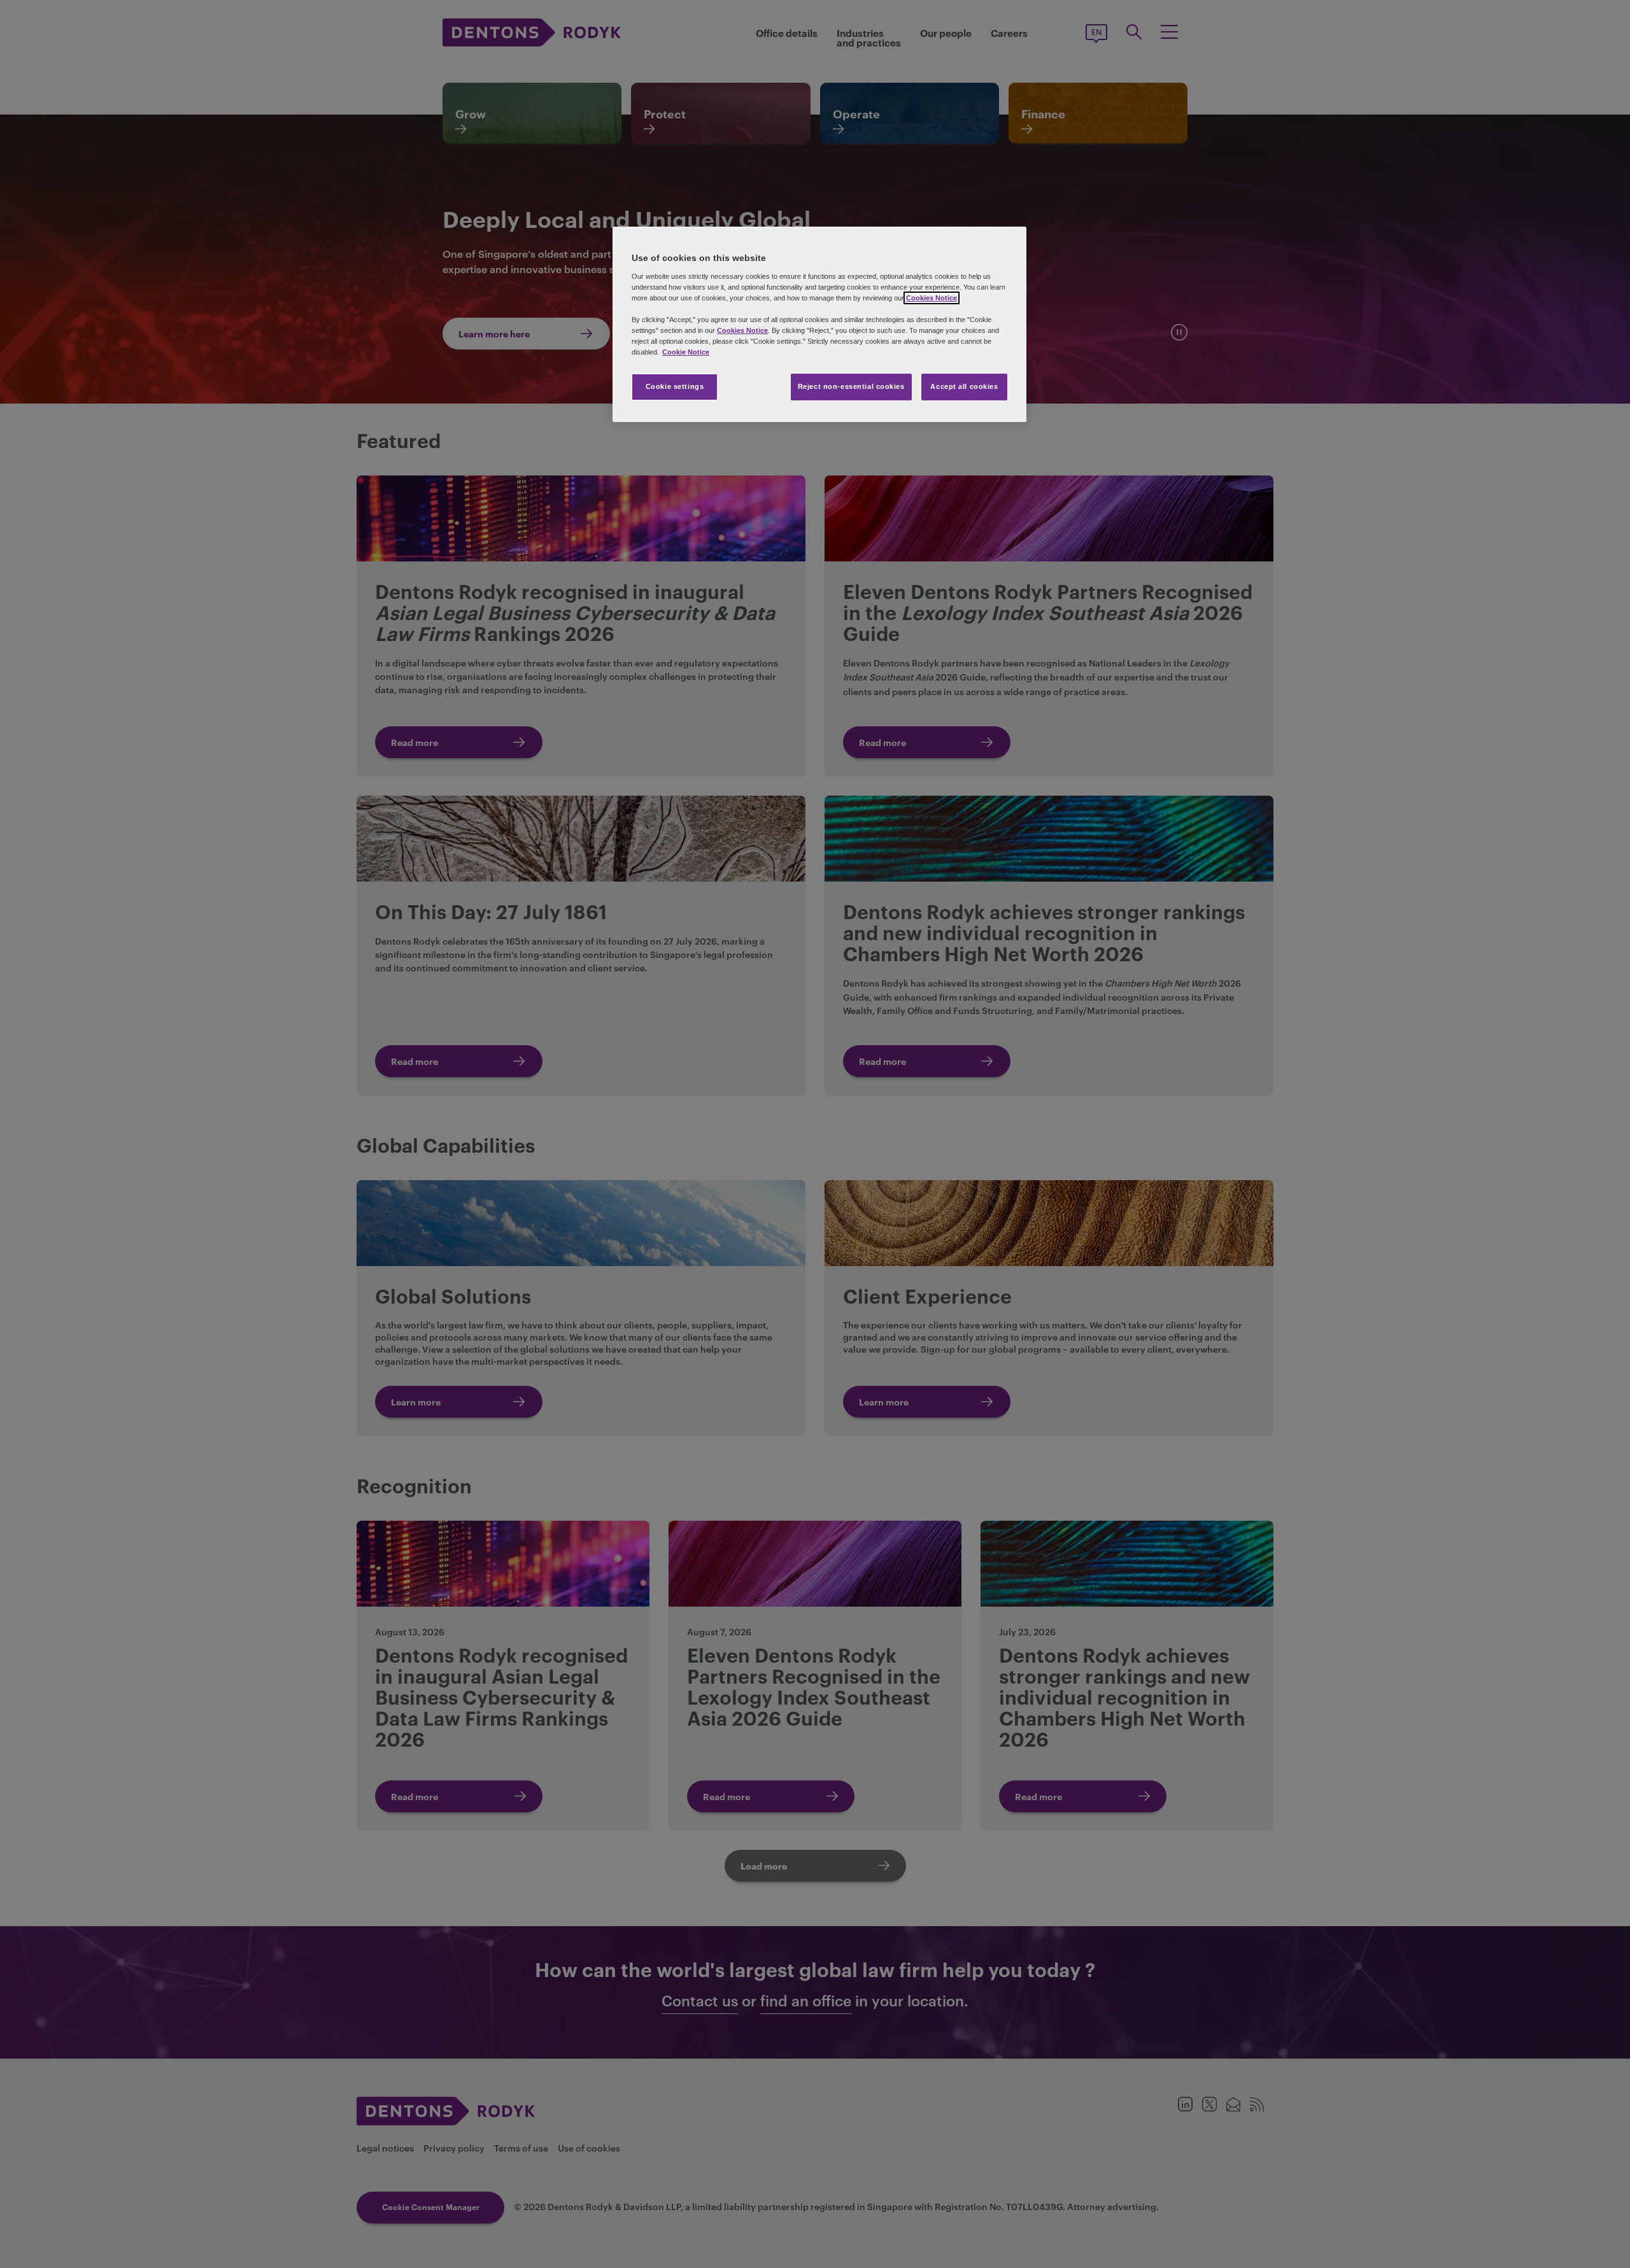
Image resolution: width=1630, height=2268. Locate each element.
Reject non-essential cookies (851, 386)
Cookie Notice (686, 352)
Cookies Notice (932, 298)
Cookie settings (675, 386)
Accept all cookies (964, 386)
